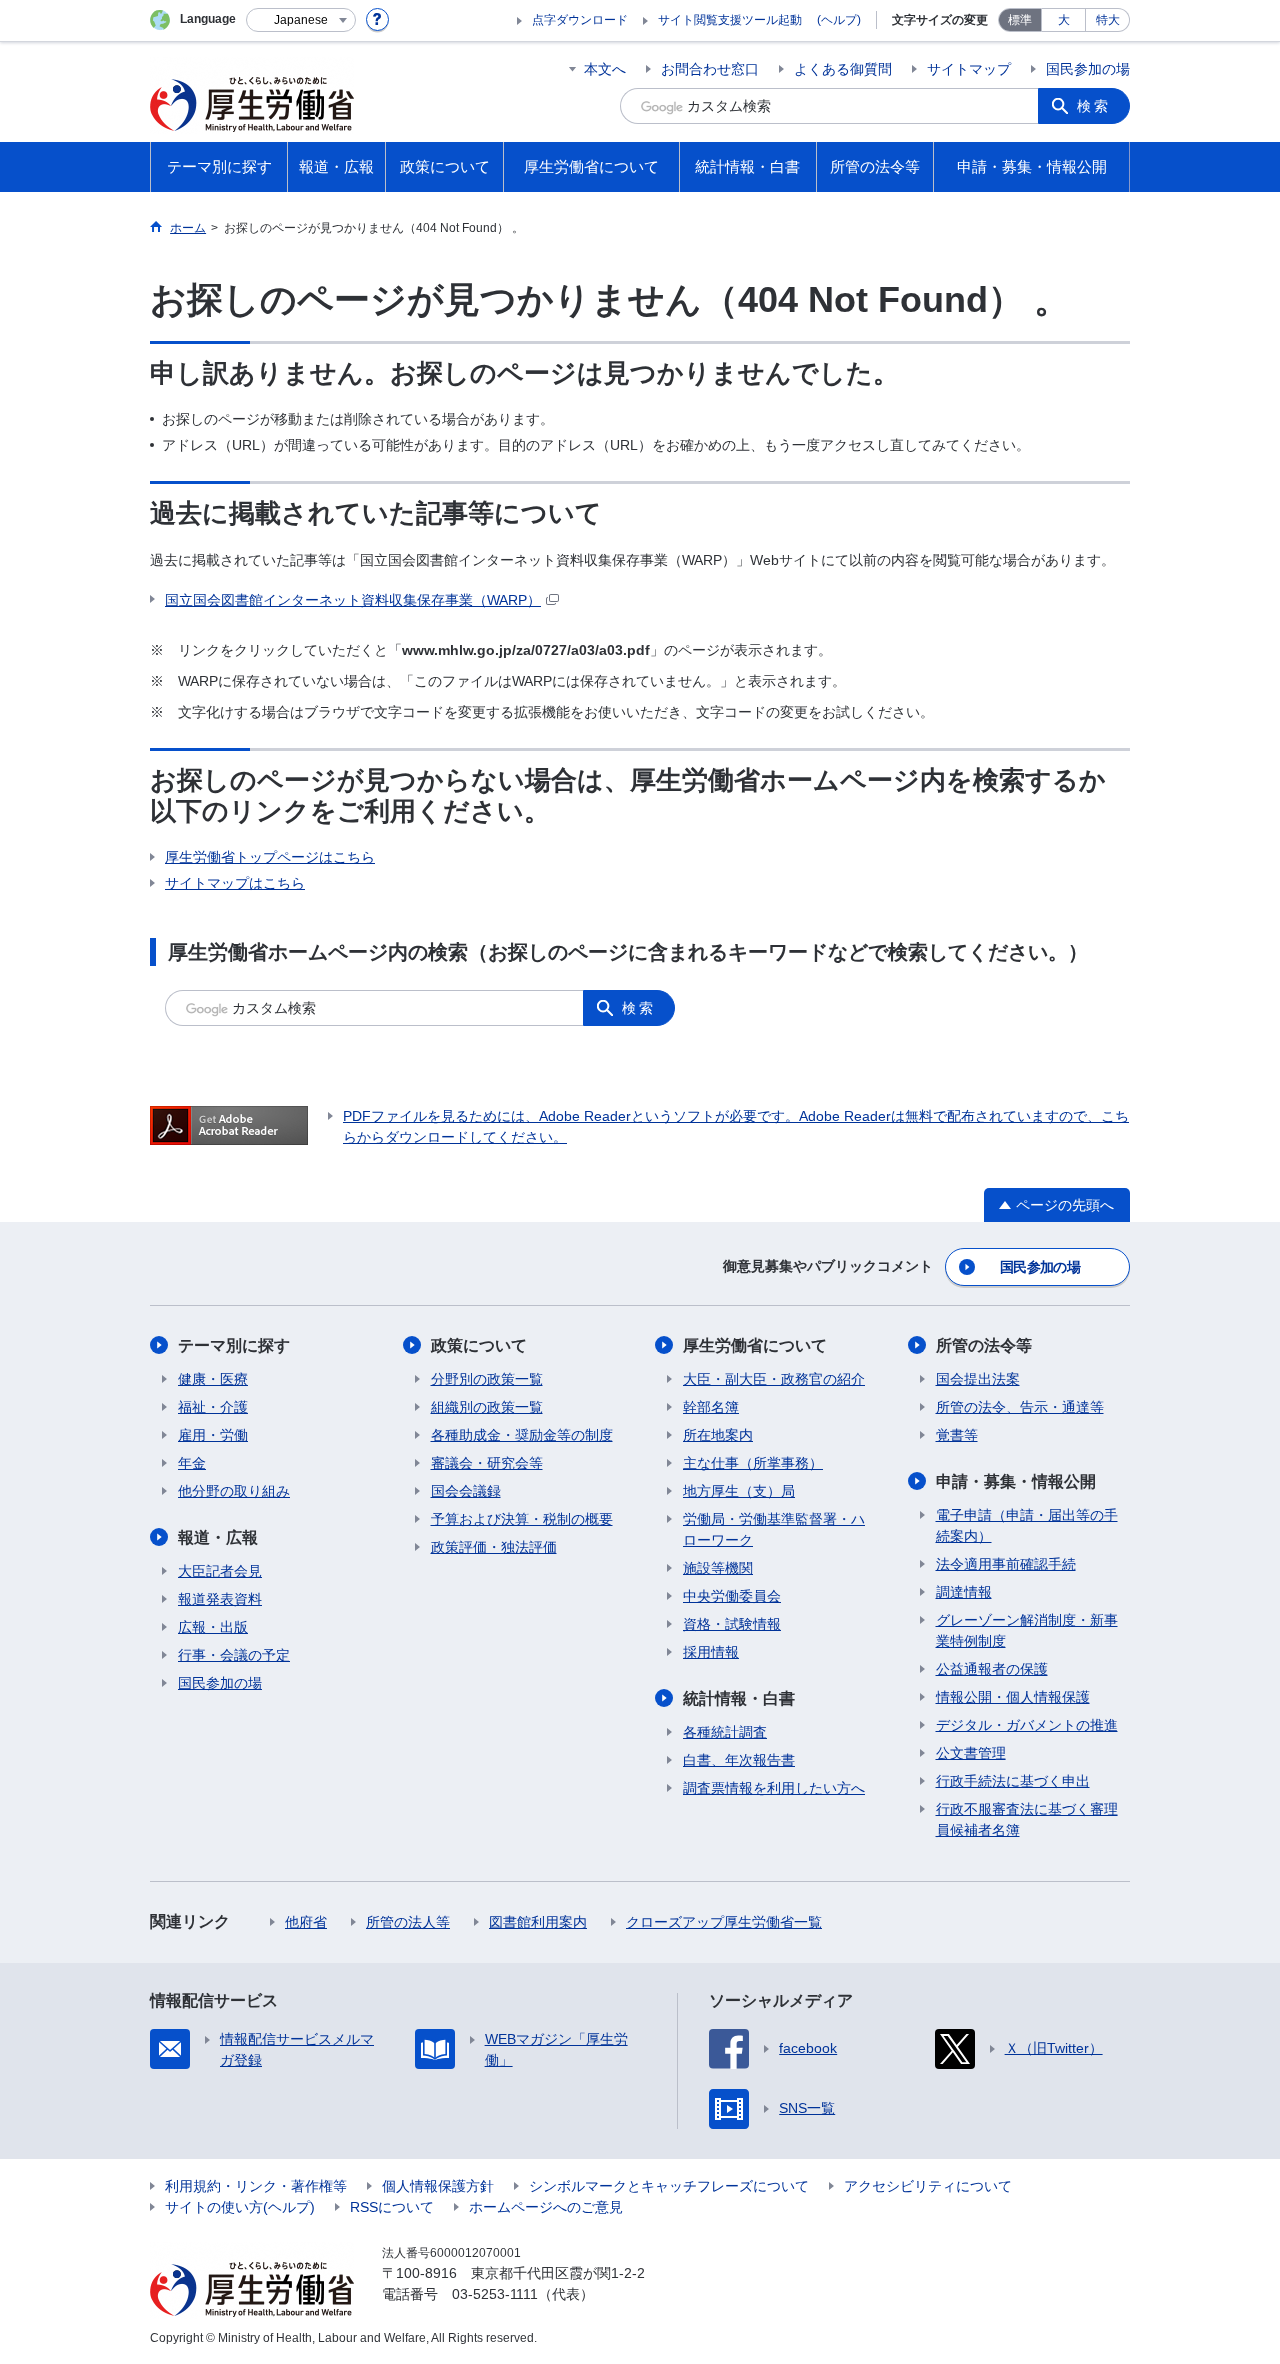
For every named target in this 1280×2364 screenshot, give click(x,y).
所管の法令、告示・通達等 (1020, 1407)
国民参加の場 (1088, 69)
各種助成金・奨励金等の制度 (522, 1435)
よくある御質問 (843, 69)
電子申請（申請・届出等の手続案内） (1027, 1525)
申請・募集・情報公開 (1016, 1481)
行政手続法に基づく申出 (1013, 1781)
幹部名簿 (711, 1407)
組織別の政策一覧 (487, 1407)
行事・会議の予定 (234, 1655)
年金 (192, 1463)
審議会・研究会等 (487, 1463)
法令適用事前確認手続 (1006, 1564)
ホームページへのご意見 (546, 2207)
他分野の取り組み (234, 1491)
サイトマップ (969, 69)
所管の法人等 (408, 1922)
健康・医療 (213, 1379)
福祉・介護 (213, 1407)
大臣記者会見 (220, 1571)
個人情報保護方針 (438, 2186)
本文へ (605, 69)
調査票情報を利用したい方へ (774, 1788)
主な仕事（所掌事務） (753, 1463)
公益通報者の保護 (992, 1669)
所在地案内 (718, 1435)
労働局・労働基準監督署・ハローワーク (774, 1529)
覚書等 (957, 1435)
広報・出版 (213, 1627)
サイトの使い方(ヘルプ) (240, 2207)
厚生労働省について (755, 1345)
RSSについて (392, 2207)
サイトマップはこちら (235, 883)
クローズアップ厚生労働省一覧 (724, 1922)
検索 (1094, 106)
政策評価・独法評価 (494, 1547)
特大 (1108, 20)
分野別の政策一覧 (487, 1379)
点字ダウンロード (580, 20)
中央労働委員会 (732, 1596)
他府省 (306, 1922)
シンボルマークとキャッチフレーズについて (669, 2186)
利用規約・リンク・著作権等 (256, 2186)
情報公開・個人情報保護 (1013, 1697)
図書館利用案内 (538, 1922)
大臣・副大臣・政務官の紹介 (774, 1379)
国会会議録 (466, 1491)
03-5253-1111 (495, 2294)
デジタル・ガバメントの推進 (1027, 1725)
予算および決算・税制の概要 (522, 1519)
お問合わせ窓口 (710, 69)
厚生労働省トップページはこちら (270, 857)
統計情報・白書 (739, 1698)
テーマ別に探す (234, 1345)
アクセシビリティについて (928, 2186)
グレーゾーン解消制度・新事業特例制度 (1027, 1630)
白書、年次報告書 (739, 1760)
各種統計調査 (725, 1732)
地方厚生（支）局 (739, 1491)
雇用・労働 (213, 1435)
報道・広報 (218, 1537)
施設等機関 (718, 1568)
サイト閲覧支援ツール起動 (730, 20)
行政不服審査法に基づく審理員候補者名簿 (1027, 1819)
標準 (1020, 20)
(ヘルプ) (839, 20)
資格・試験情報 (732, 1624)
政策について (479, 1345)
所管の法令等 (984, 1345)
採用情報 (711, 1652)
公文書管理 (971, 1753)
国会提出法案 (978, 1379)
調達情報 (964, 1592)
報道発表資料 (220, 1599)
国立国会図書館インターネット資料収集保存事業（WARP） (353, 600)
